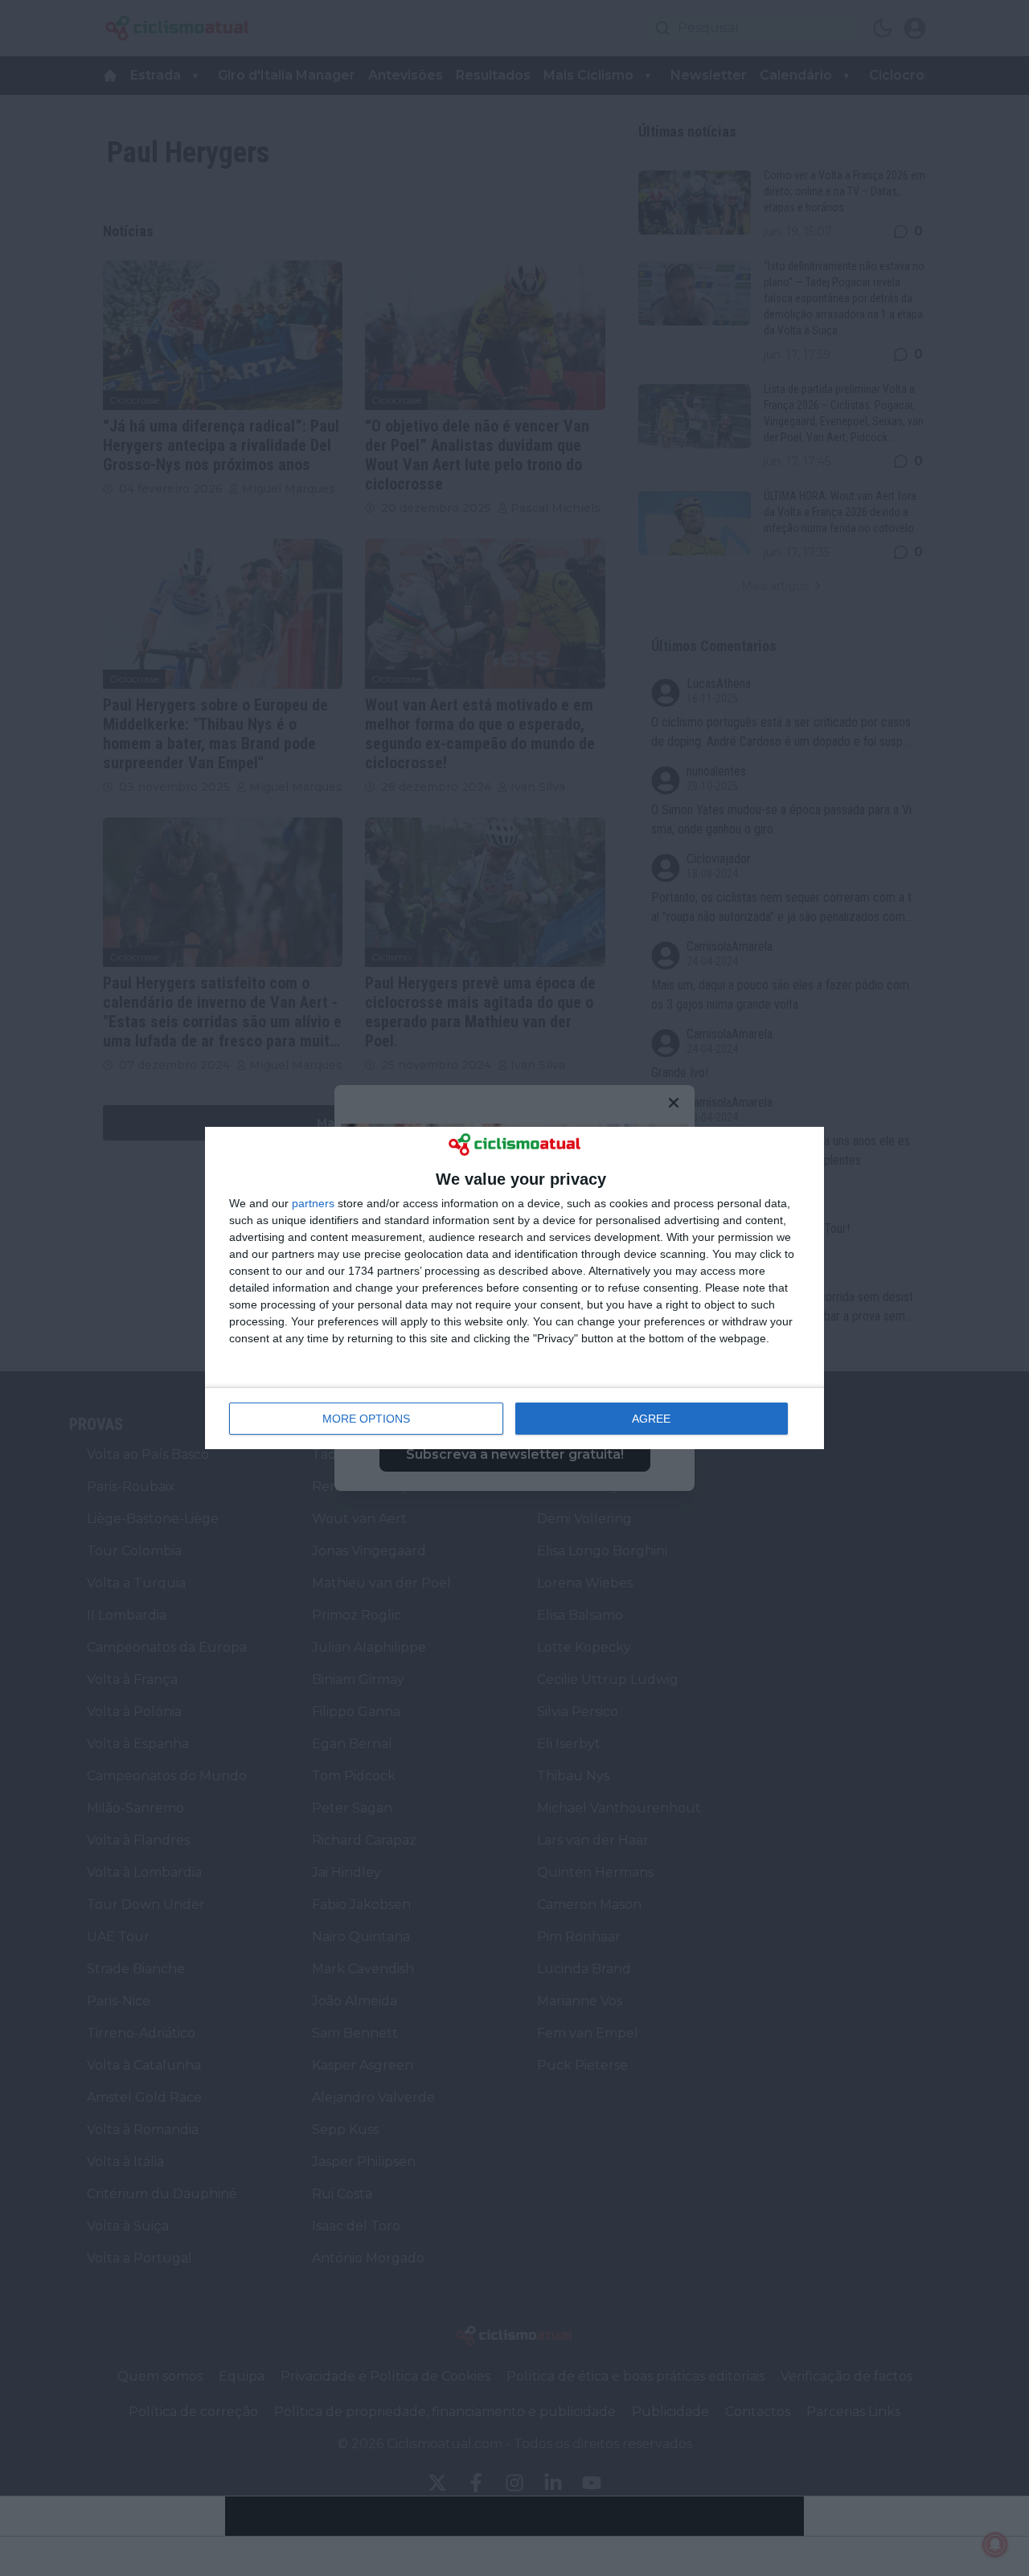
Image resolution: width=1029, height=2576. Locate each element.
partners (313, 1203)
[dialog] (514, 1288)
